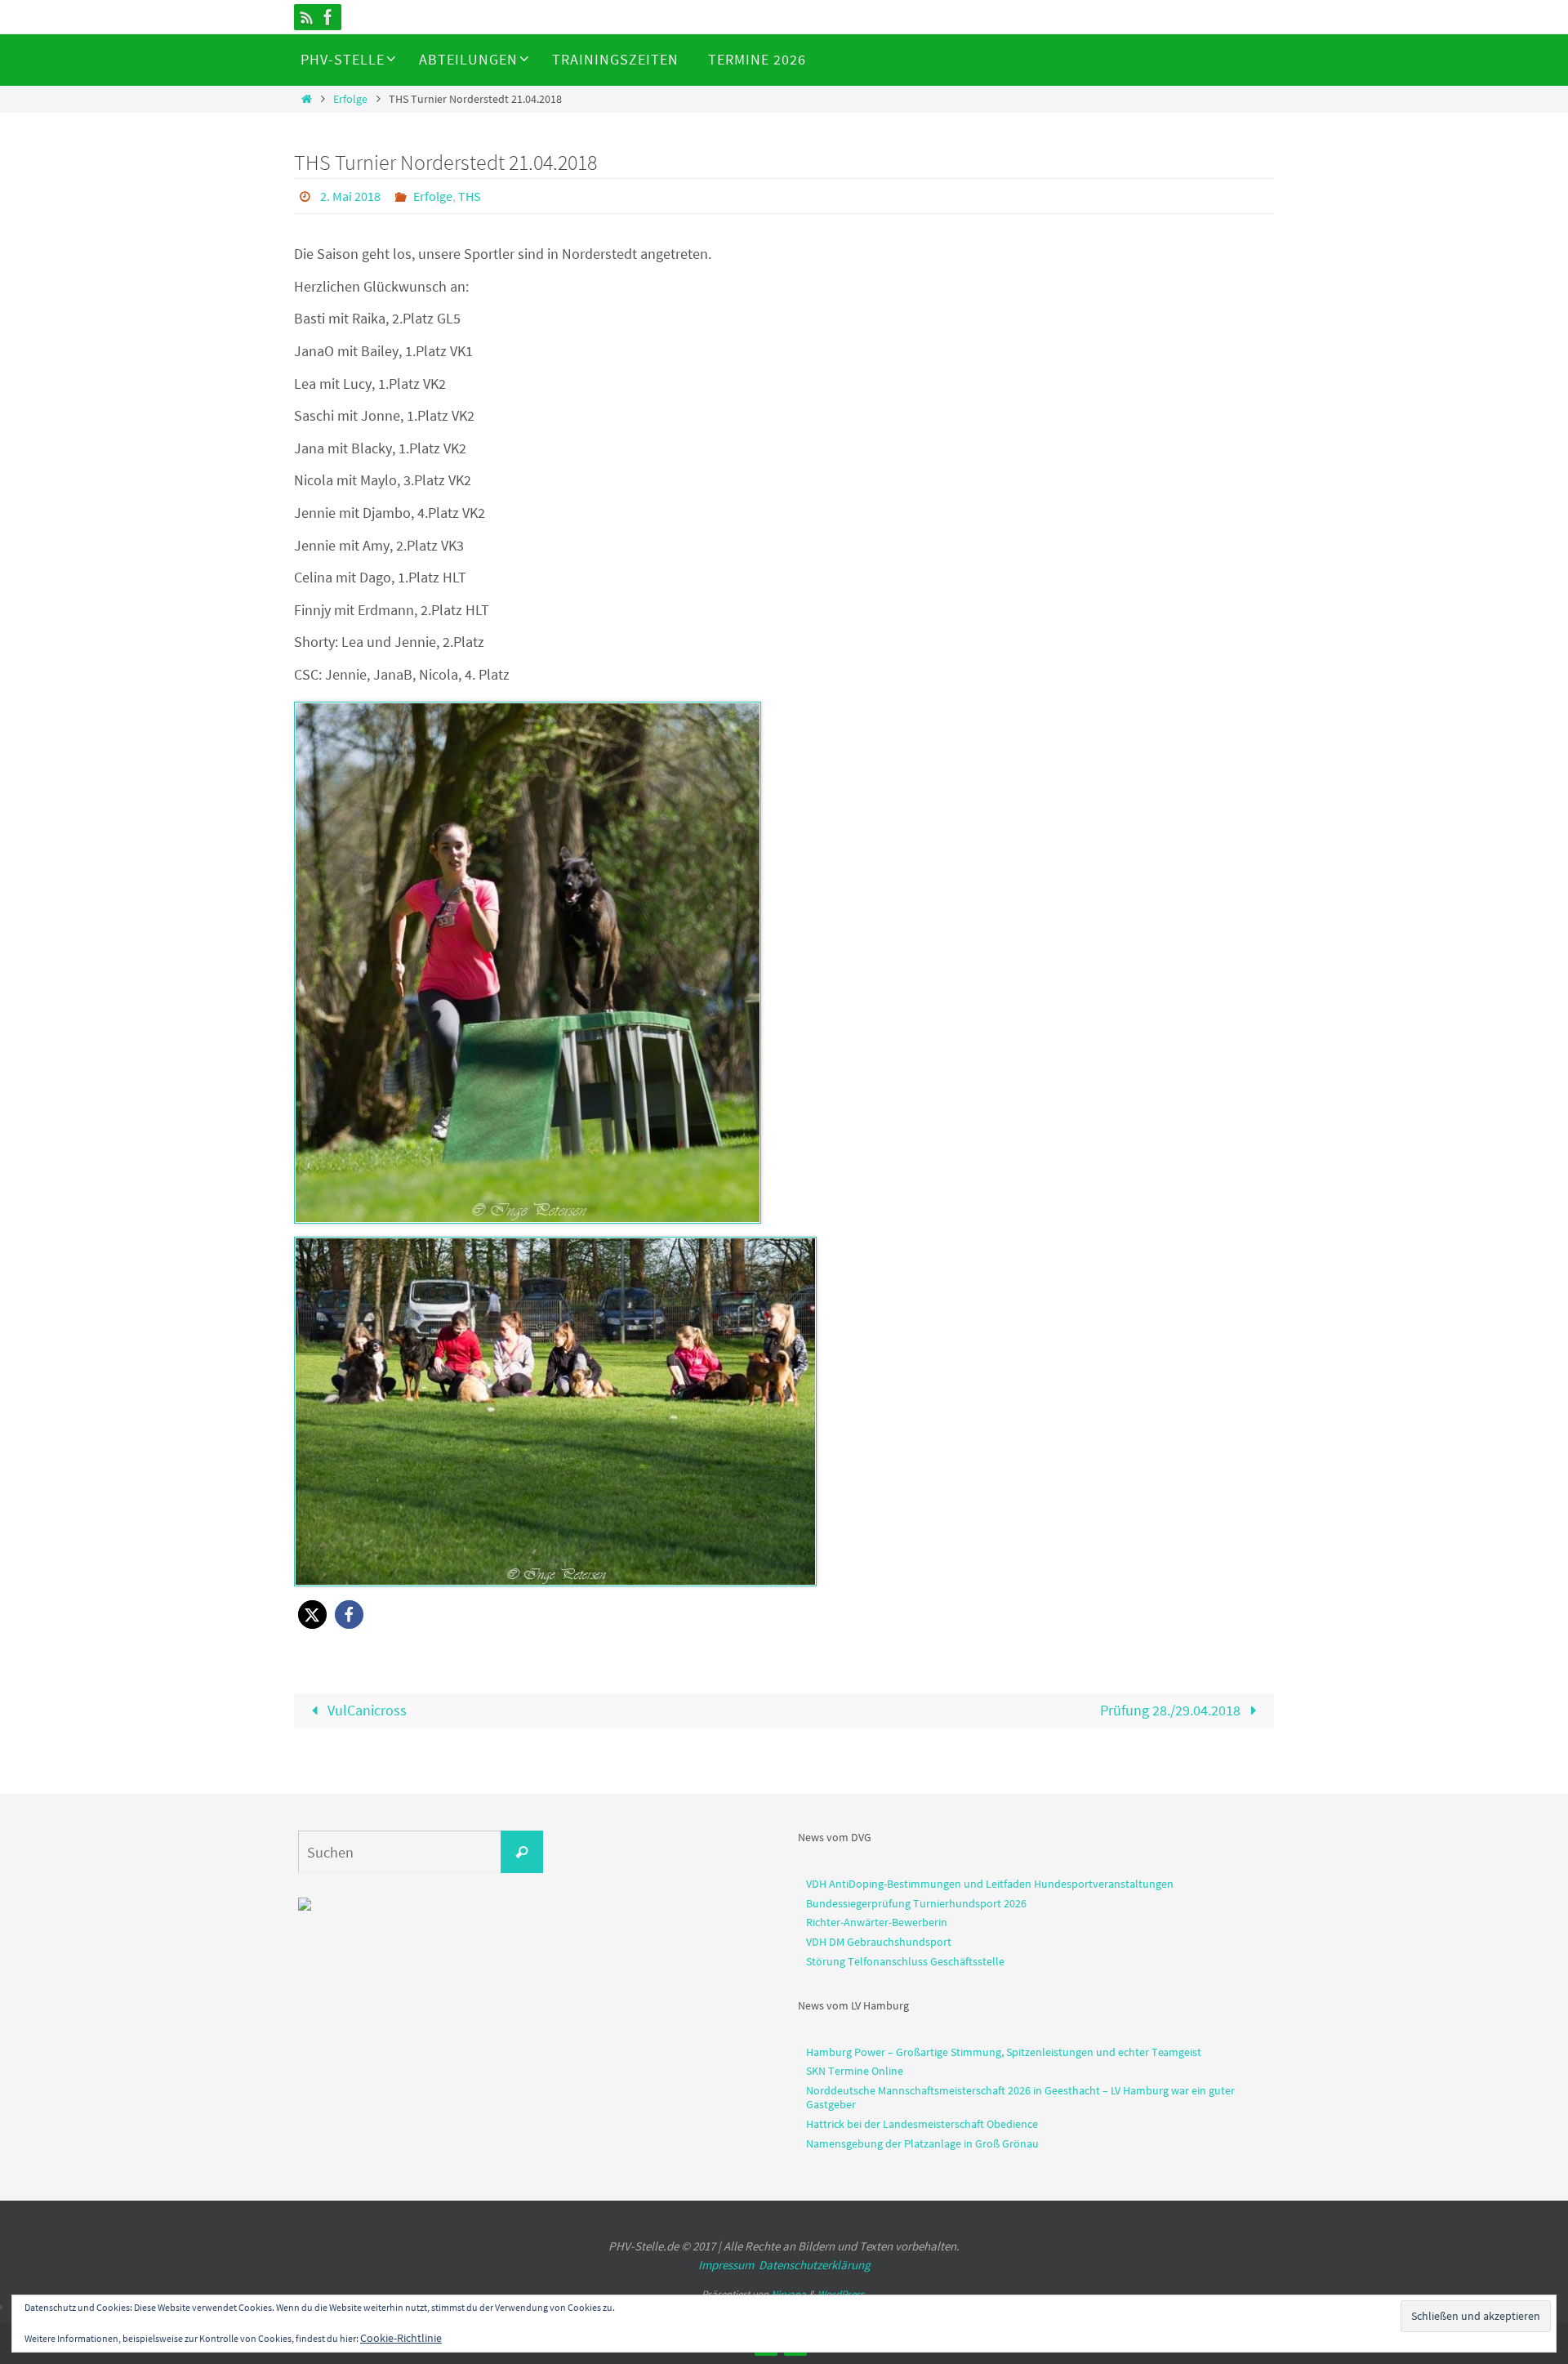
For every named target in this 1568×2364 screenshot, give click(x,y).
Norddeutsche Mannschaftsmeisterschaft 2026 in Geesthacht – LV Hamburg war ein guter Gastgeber (1020, 2097)
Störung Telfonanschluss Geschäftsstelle (905, 1961)
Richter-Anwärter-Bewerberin (877, 1922)
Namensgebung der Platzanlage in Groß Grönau (922, 2143)
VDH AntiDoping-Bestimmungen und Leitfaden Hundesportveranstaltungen (990, 1884)
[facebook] (328, 17)
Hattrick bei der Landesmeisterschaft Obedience (922, 2124)
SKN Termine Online (855, 2071)
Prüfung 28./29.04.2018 (1172, 1710)
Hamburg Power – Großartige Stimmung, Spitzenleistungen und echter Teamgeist (1004, 2052)
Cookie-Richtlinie (401, 2338)
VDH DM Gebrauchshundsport (879, 1942)
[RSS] (307, 17)
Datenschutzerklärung (815, 2265)
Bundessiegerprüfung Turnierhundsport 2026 (916, 1903)
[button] (312, 1615)
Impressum (726, 2265)
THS (470, 196)
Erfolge (350, 99)
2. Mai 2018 (350, 196)
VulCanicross (365, 1710)
